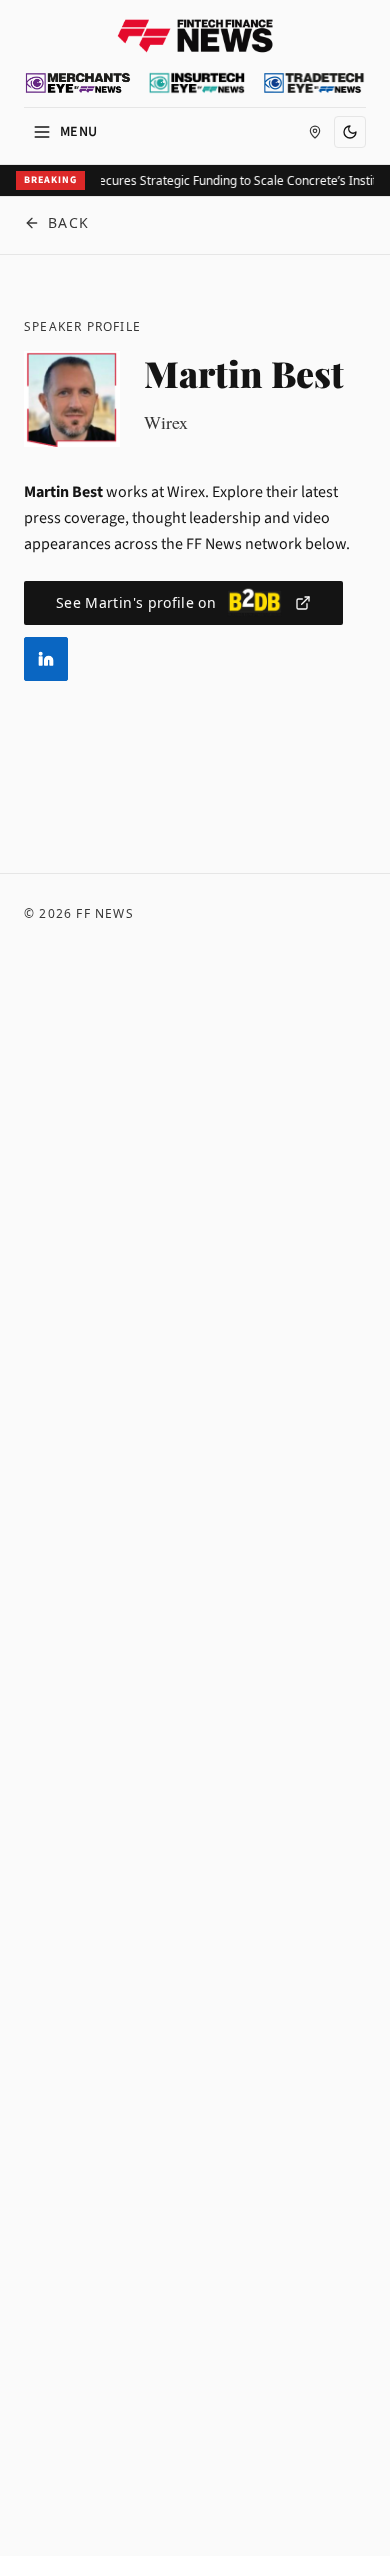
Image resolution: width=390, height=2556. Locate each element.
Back (69, 222)
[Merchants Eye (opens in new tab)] (78, 83)
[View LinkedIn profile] (46, 659)
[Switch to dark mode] (350, 132)
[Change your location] (315, 132)
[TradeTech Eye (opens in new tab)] (314, 83)
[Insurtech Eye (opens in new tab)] (197, 83)
